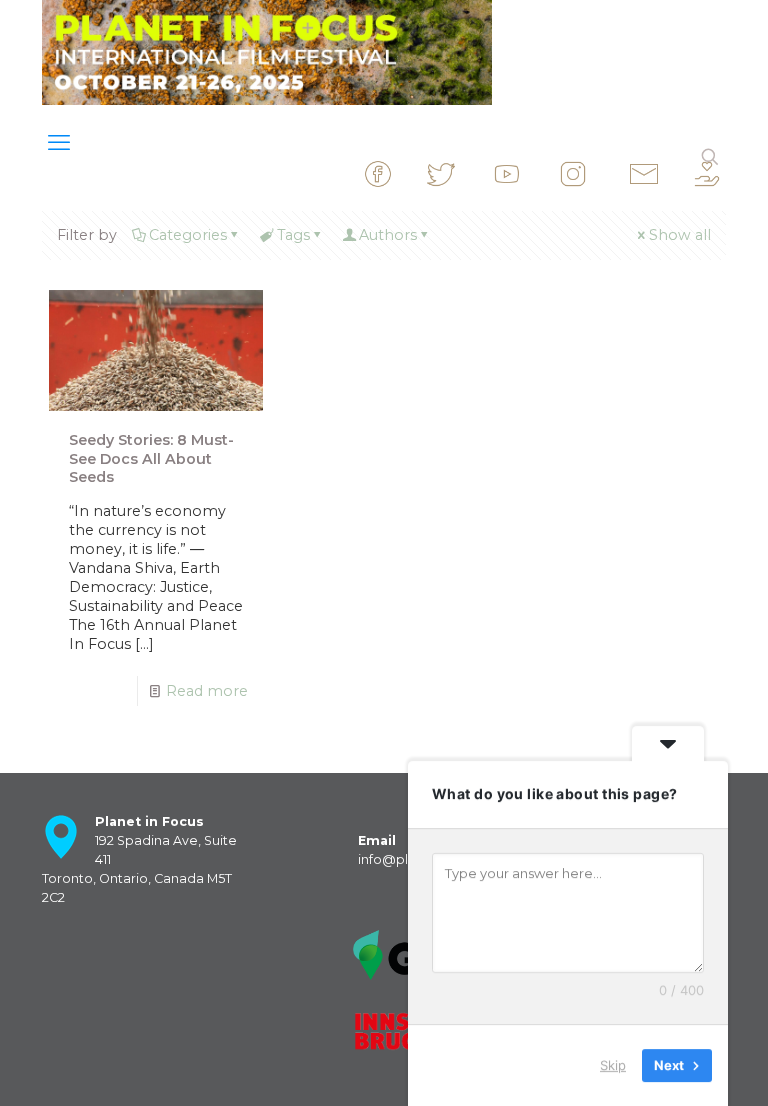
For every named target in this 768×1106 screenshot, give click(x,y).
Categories (188, 235)
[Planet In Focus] (267, 52)
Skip (613, 1065)
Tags (293, 235)
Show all (680, 235)
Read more (207, 691)
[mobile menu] (59, 143)
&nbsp (409, 183)
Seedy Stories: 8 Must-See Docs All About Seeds (151, 459)
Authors (388, 235)
